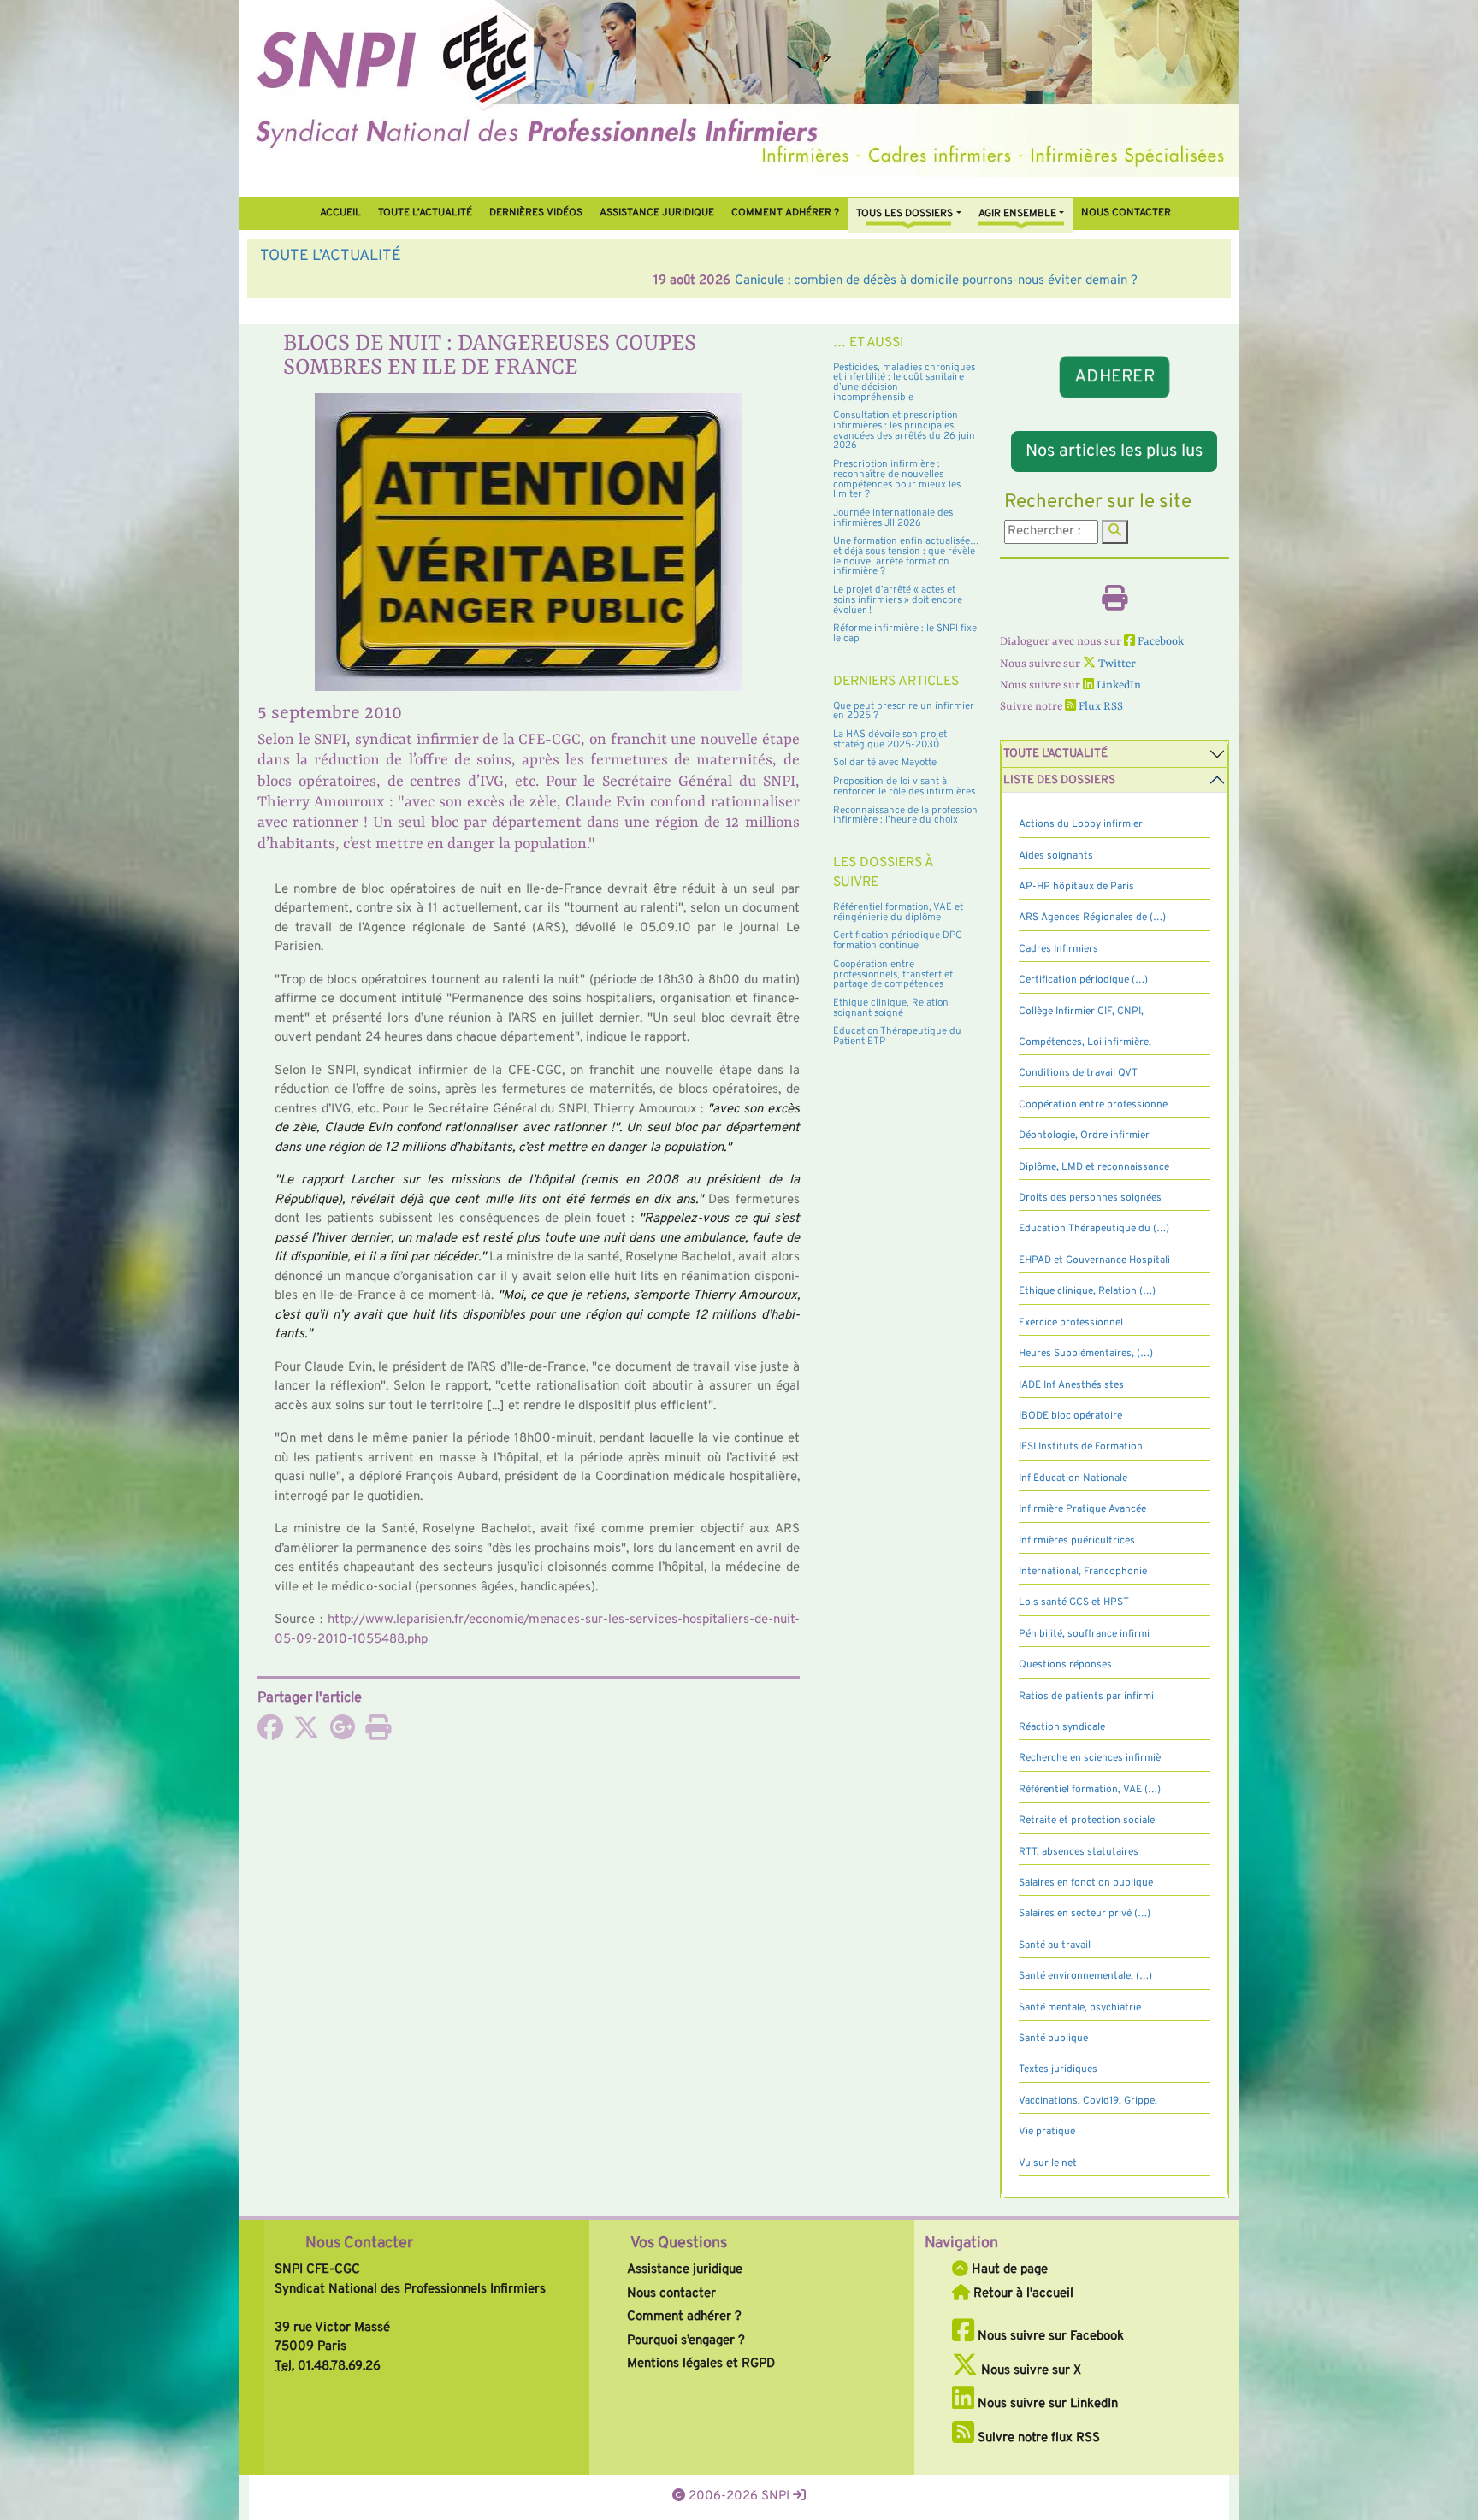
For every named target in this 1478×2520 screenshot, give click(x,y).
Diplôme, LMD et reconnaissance (1094, 1167)
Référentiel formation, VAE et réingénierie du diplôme (898, 912)
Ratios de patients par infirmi (1086, 1697)
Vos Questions (679, 2243)
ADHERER (1114, 377)
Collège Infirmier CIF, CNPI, (1081, 1012)
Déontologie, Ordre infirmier (1084, 1136)
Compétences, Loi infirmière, (1085, 1042)
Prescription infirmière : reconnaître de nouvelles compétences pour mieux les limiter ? (897, 479)
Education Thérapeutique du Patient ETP (897, 1036)
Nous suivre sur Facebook (1049, 2337)
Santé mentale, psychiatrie (1080, 2008)
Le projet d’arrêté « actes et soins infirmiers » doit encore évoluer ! (898, 600)
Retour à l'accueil (1022, 2294)
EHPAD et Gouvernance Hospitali (1094, 1260)
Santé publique (1053, 2039)
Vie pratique (1047, 2132)
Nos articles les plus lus (1114, 451)
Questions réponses (1065, 1665)
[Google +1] (342, 1734)
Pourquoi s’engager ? (686, 2341)
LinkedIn (1117, 685)
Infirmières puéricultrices (1077, 1541)
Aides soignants (1056, 856)
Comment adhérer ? (684, 2317)
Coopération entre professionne (1093, 1105)
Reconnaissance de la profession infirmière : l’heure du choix (905, 816)
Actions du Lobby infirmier (1081, 824)
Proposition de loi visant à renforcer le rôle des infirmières (904, 787)
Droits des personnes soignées (1090, 1198)
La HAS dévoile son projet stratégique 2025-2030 (890, 740)
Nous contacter (1126, 213)
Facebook (1159, 642)
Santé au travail (1055, 1945)
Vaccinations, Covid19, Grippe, (1088, 2101)
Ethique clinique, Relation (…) (1087, 1291)
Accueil (340, 213)
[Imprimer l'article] (378, 1734)
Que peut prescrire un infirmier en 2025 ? (904, 711)
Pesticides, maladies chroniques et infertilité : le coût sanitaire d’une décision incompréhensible (904, 383)
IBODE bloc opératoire (1070, 1416)
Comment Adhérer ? (785, 213)
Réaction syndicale (1062, 1727)
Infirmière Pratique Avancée (1082, 1509)
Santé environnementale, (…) (1085, 1976)
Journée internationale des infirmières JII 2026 (893, 518)
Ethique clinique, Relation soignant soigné (891, 1008)
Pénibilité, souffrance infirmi (1084, 1634)
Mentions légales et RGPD (701, 2364)
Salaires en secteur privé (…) (1085, 1914)
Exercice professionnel (1071, 1323)
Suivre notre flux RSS (1037, 2438)
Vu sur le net (1048, 2163)
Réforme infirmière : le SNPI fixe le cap (905, 634)
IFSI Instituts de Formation (1081, 1447)
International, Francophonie (1083, 1572)
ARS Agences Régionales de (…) (1092, 918)
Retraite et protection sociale (1087, 1821)
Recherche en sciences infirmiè (1090, 1758)
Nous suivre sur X (1029, 2371)
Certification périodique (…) (1083, 980)
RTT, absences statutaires (1079, 1852)
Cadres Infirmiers (1058, 949)
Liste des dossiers (1059, 780)
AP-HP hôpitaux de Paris (1076, 887)
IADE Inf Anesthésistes (1071, 1385)
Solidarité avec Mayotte (885, 763)
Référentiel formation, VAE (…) (1090, 1790)
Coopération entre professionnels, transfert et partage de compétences (893, 974)
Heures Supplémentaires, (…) (1086, 1354)
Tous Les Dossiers (905, 214)
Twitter (1116, 664)
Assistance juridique (657, 213)
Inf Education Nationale (1073, 1478)
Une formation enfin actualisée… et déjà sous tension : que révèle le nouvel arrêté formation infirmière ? (906, 556)
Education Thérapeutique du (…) (1094, 1229)
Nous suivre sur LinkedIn (1046, 2404)
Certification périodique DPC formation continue (898, 941)
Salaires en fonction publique (1086, 1883)
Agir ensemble (1017, 214)
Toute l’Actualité (425, 213)
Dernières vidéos (536, 213)
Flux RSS (1100, 707)
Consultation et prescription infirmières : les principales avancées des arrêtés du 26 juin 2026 (904, 431)
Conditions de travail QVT (1078, 1073)
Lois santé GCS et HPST (1074, 1602)
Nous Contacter (359, 2243)
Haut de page (1008, 2270)
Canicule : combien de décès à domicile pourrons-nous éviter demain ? (543, 281)
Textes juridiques (1058, 2069)
